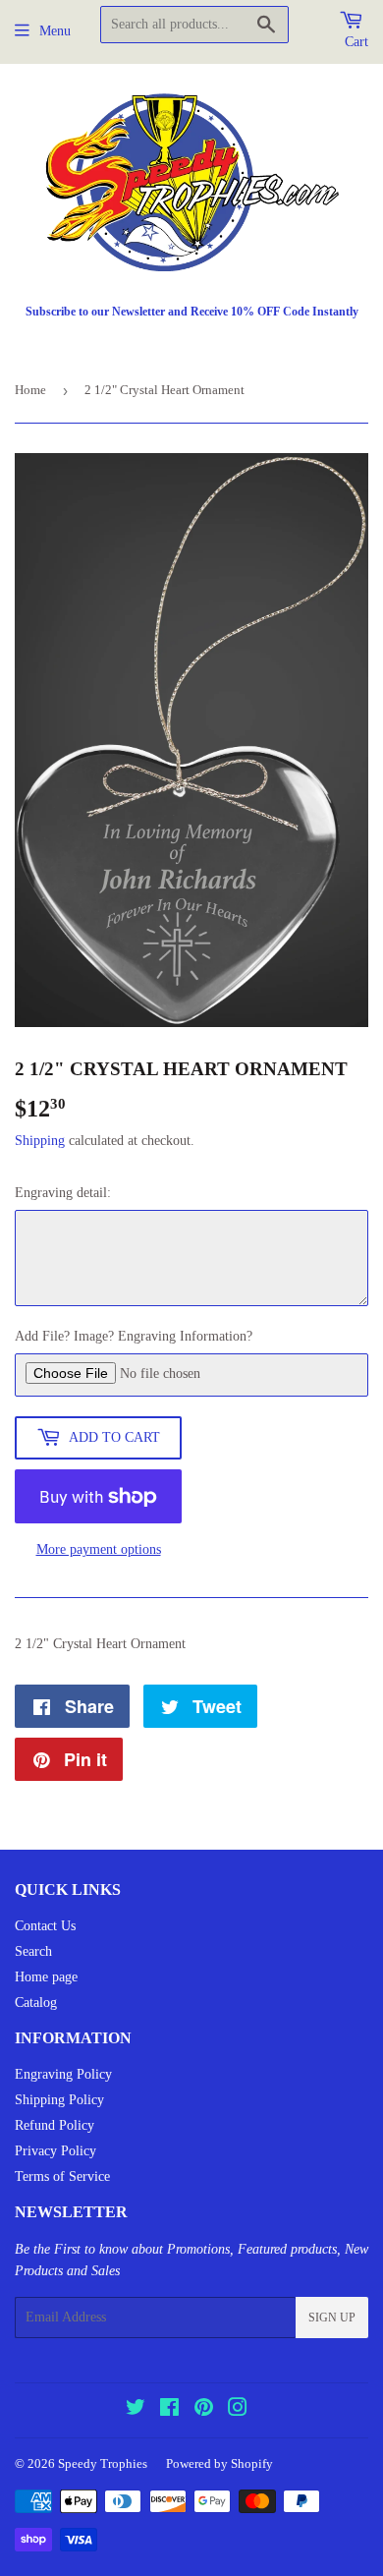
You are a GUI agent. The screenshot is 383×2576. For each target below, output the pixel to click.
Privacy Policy (55, 2151)
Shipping (40, 1141)
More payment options (99, 1549)
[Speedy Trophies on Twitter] (136, 2410)
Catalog (36, 2003)
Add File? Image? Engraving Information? (134, 1336)
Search (33, 1951)
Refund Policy (55, 2125)
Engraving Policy (63, 2074)
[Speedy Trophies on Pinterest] (204, 2410)
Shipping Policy (59, 2100)
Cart (356, 42)
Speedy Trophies (103, 2463)
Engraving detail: (63, 1193)
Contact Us (45, 1926)
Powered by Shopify (219, 2463)
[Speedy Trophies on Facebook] (169, 2410)
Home (30, 390)
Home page (46, 1977)
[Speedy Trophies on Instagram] (238, 2410)
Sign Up (332, 2318)
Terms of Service (62, 2176)
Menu (55, 31)
